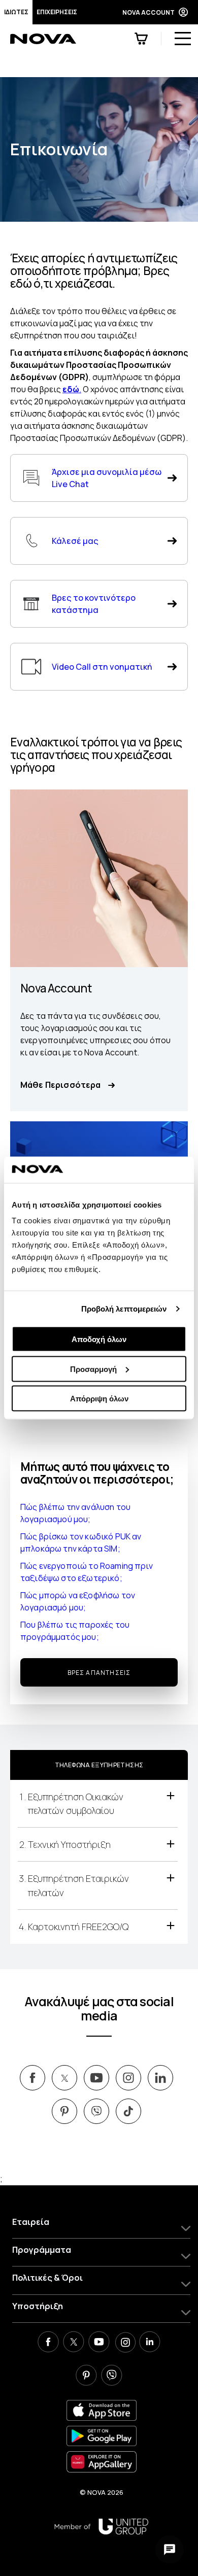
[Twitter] (74, 2343)
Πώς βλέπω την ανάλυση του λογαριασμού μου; (75, 1513)
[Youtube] (99, 2343)
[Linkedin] (150, 2343)
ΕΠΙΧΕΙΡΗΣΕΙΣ (57, 12)
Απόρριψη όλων (99, 1399)
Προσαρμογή (93, 1369)
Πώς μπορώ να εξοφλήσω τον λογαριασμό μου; (78, 1601)
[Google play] (102, 2436)
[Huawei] (102, 2462)
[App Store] (102, 2410)
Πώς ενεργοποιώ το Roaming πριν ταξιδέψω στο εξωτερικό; (87, 1572)
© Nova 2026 (102, 2492)
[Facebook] (48, 2343)
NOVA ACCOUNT (148, 12)
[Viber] (112, 2377)
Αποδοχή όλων (99, 1339)
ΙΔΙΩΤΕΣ (16, 12)
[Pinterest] (86, 2377)
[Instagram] (124, 2343)
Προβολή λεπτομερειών (124, 1308)
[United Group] (101, 2527)
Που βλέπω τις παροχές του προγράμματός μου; (75, 1631)
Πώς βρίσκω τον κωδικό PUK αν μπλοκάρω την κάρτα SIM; (81, 1542)
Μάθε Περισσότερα (61, 1085)
